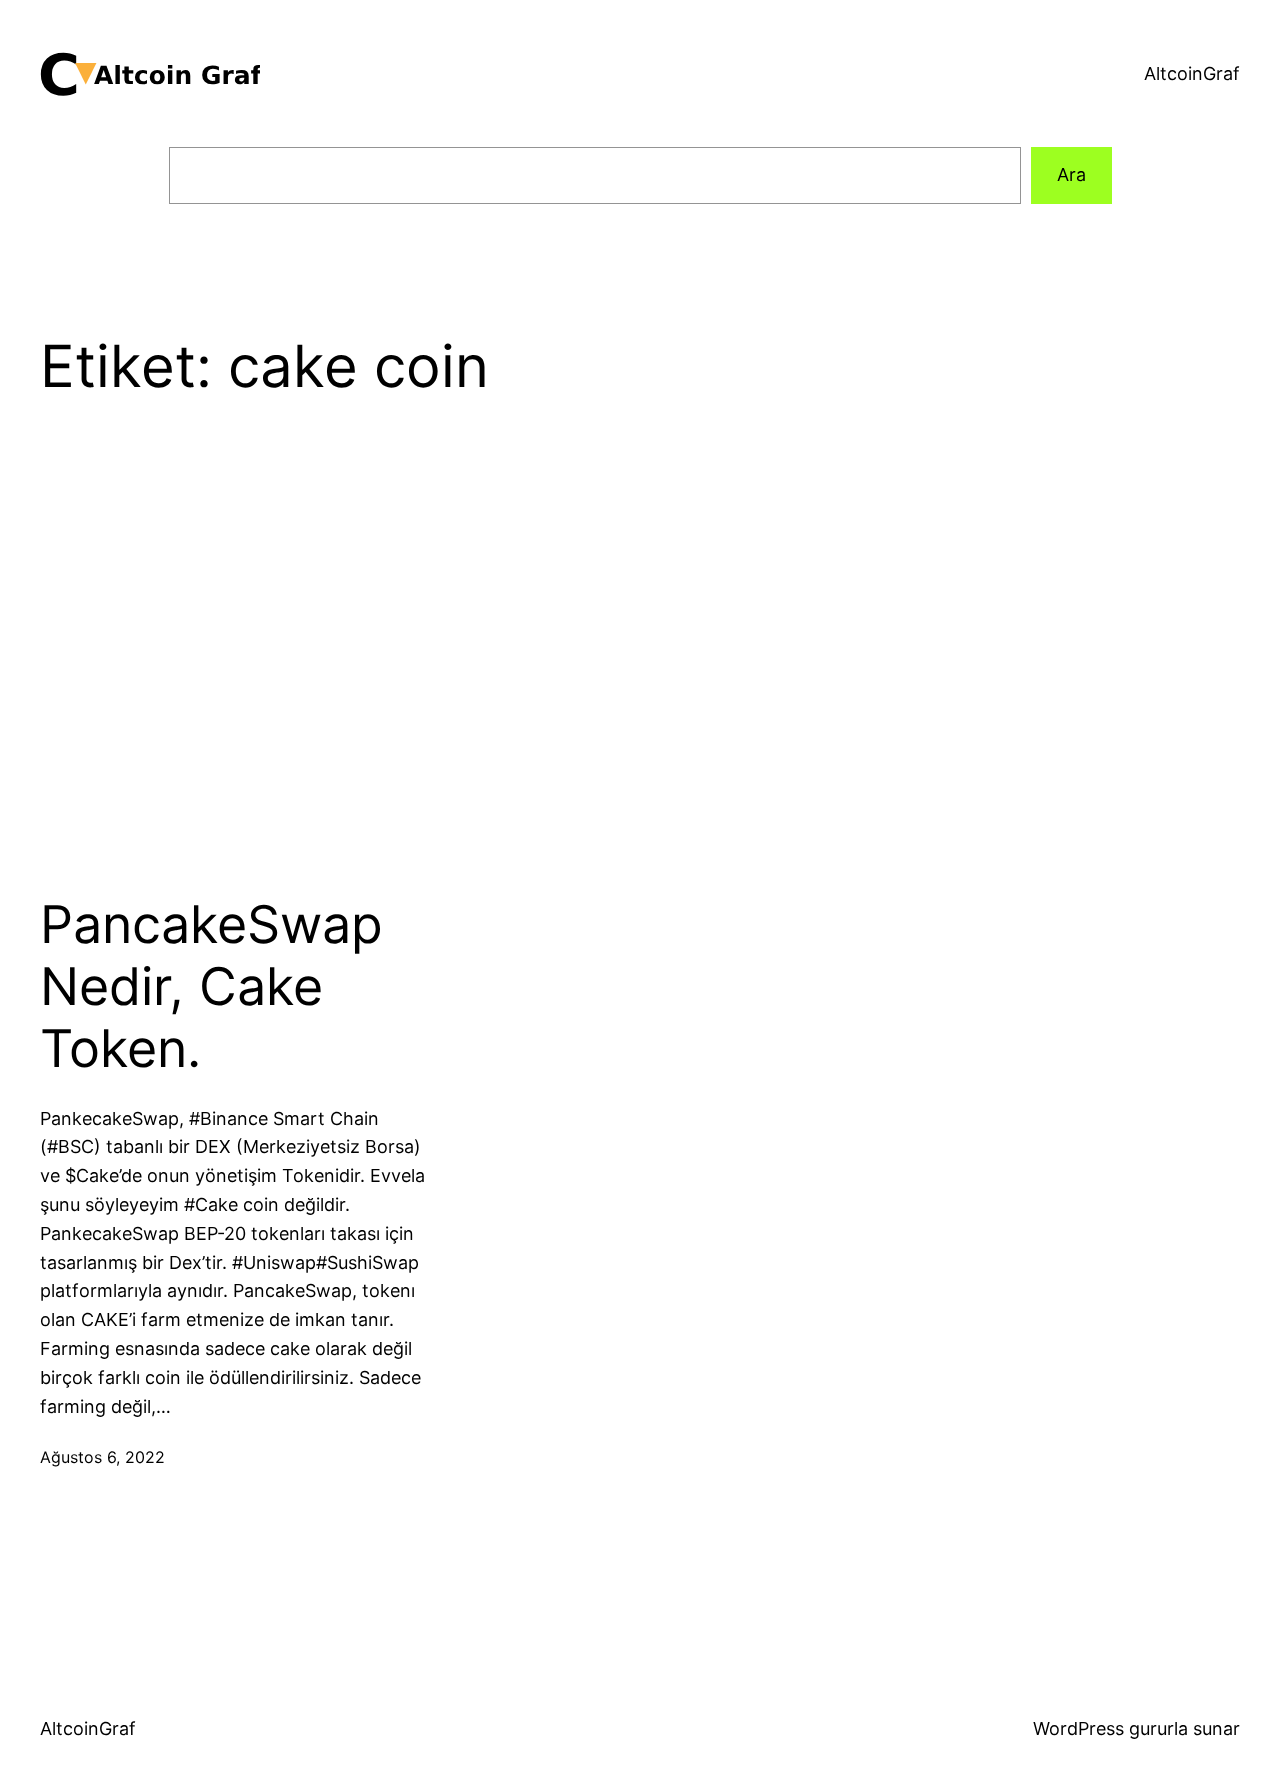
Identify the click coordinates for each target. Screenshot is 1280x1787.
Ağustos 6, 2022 (102, 1457)
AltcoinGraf (1192, 73)
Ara (1071, 174)
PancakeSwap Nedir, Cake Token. (211, 987)
